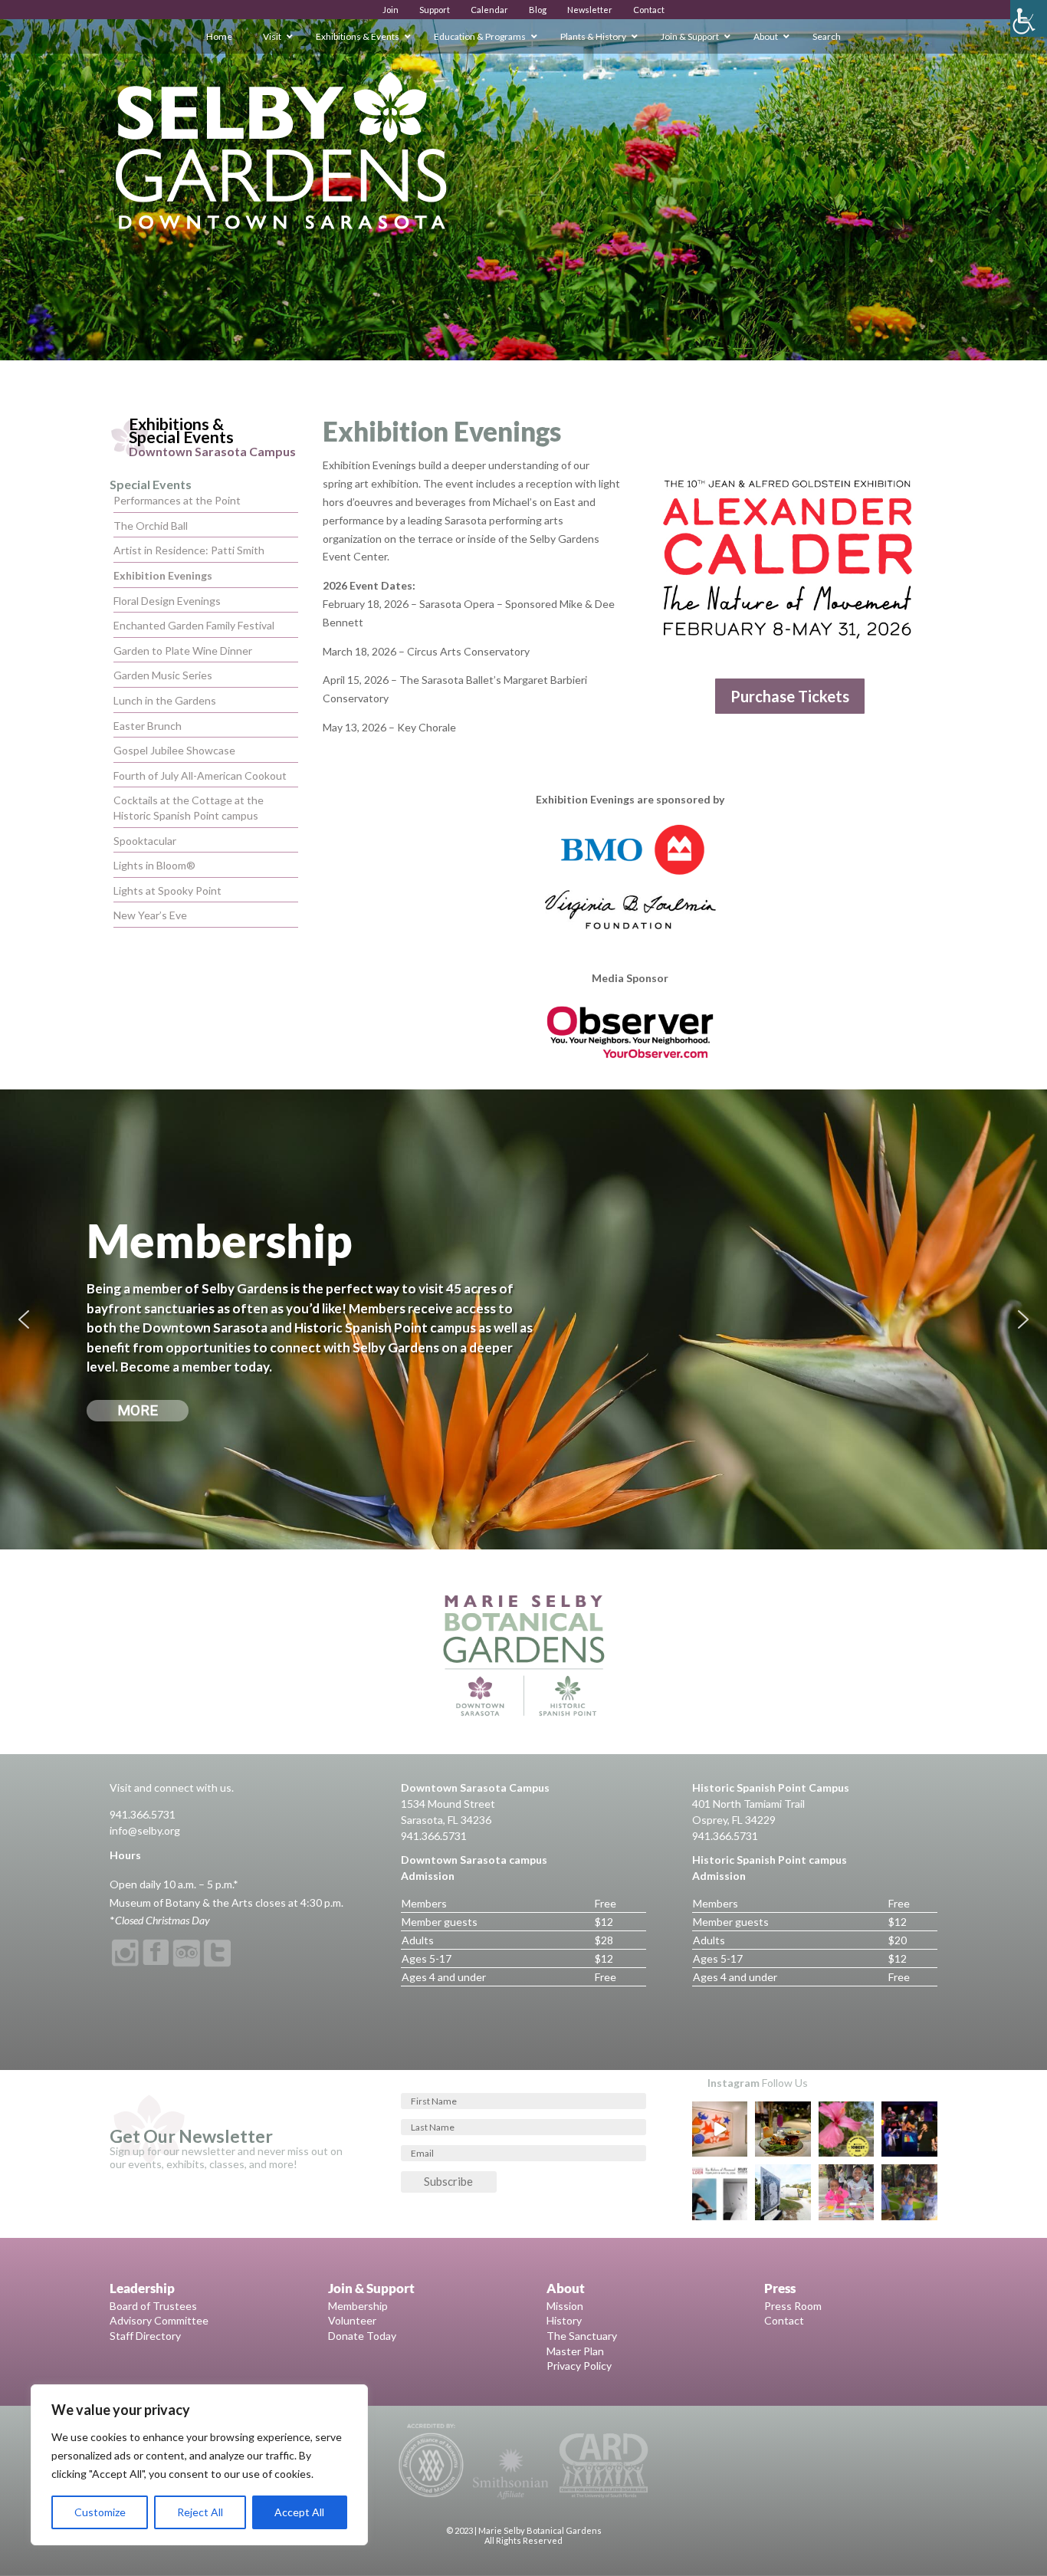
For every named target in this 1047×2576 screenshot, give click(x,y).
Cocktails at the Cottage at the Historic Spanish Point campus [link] (189, 808)
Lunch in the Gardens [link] (165, 700)
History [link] (564, 2320)
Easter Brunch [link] (148, 726)
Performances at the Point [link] (177, 500)
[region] (199, 2465)
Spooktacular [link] (145, 841)
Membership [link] (358, 2306)
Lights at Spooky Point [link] (167, 890)
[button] (24, 1319)
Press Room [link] (793, 2306)
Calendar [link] (489, 10)
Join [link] (391, 10)
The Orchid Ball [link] (151, 526)
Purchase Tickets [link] (790, 696)
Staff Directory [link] (145, 2336)
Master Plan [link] (575, 2351)
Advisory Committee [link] (159, 2320)
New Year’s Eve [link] (150, 915)
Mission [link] (565, 2306)
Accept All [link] (299, 2512)
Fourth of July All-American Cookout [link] (200, 775)
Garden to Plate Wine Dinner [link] (183, 651)
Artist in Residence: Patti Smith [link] (189, 550)
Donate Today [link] (362, 2336)
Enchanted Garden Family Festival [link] (194, 625)
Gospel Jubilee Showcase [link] (174, 750)
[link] (1029, 18)
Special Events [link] (151, 484)
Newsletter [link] (590, 10)
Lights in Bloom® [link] (154, 865)
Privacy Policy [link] (579, 2366)
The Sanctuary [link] (582, 2336)
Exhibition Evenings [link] (163, 575)
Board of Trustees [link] (153, 2306)
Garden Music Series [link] (163, 675)
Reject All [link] (200, 2512)
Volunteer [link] (352, 2320)
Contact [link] (649, 10)
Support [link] (435, 10)
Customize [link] (100, 2512)
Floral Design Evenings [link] (167, 601)
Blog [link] (538, 10)
